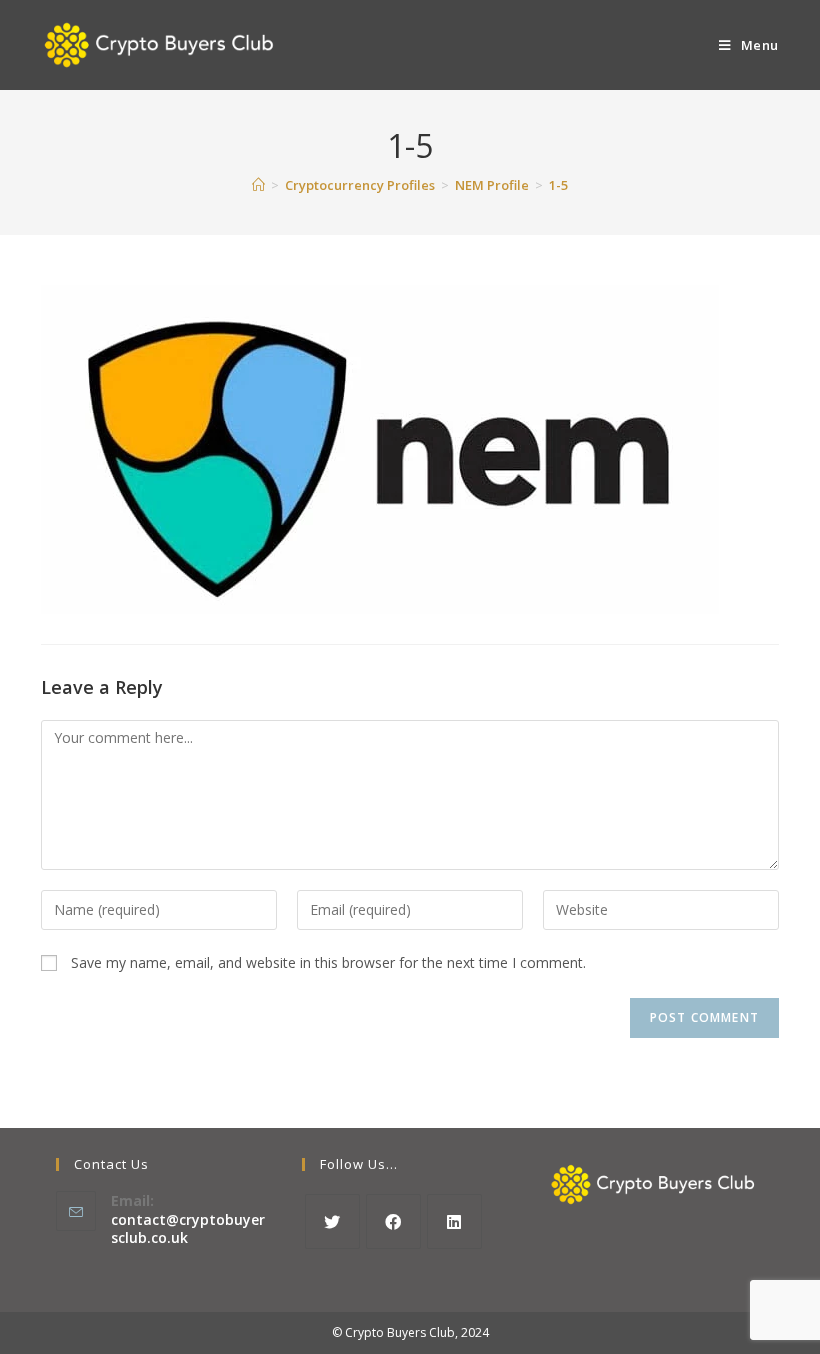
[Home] (258, 185)
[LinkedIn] (454, 1221)
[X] (332, 1221)
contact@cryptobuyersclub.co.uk (188, 1228)
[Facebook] (393, 1221)
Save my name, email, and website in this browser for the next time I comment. (328, 962)
